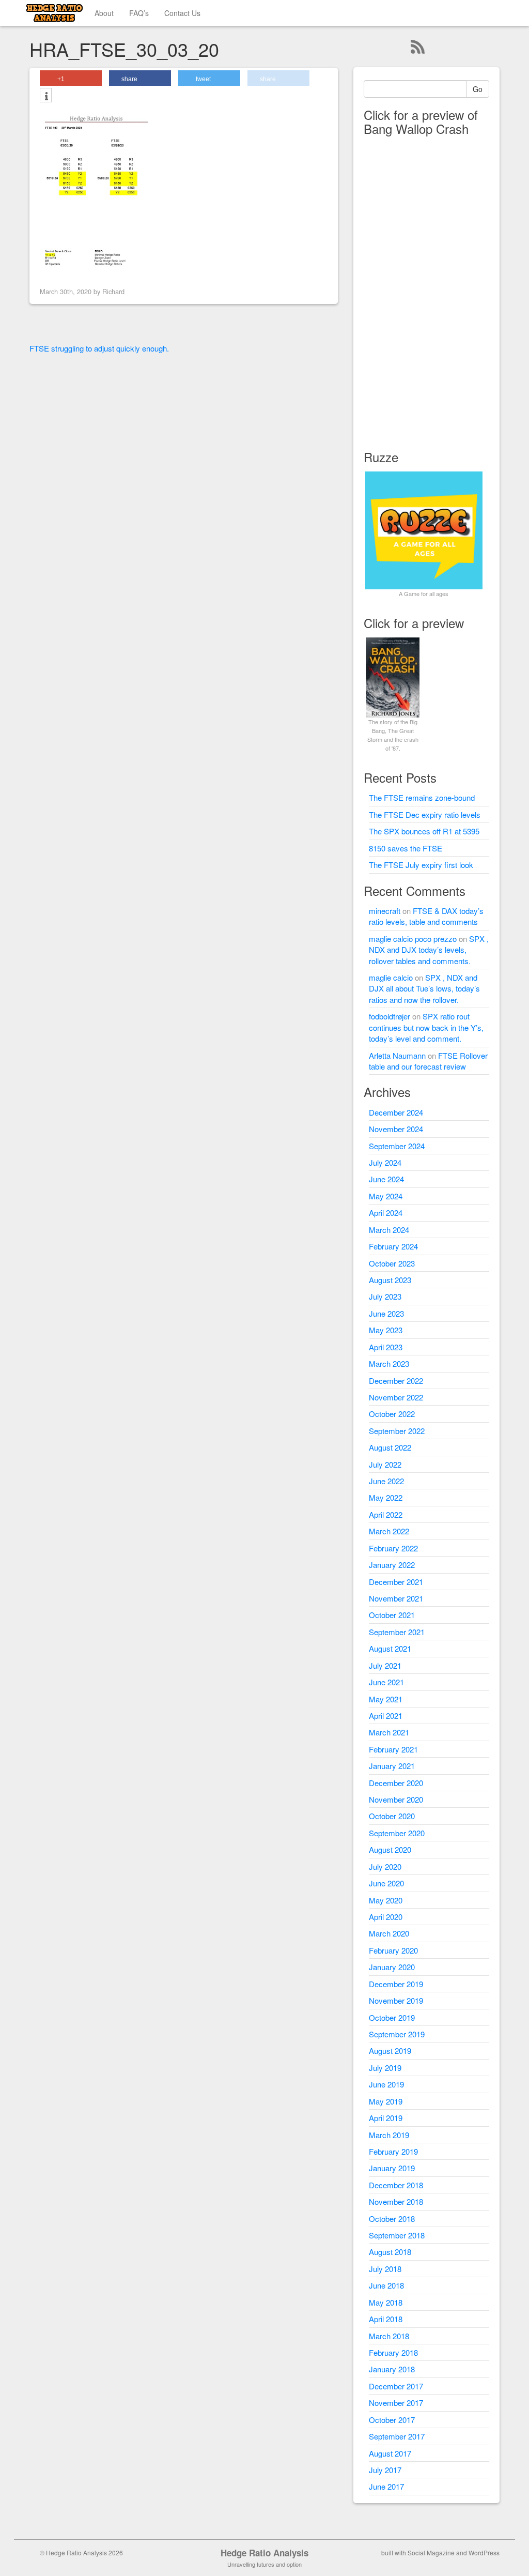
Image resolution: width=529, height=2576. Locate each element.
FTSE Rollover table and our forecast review (428, 1061)
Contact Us (182, 13)
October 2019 (392, 2017)
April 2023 (386, 1347)
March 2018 (389, 2336)
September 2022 (397, 1431)
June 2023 (386, 1313)
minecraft (385, 911)
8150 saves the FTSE (406, 848)
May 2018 (386, 2302)
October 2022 (392, 1414)
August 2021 (390, 1648)
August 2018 (390, 2252)
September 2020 (397, 1833)
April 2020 (386, 1917)
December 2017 (396, 2386)
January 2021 (392, 1766)
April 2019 (386, 2118)
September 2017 (397, 2436)
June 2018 (386, 2285)
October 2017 (392, 2420)
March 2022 (389, 1531)
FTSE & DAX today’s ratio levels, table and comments (426, 916)
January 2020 (392, 1967)
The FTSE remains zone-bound (422, 797)
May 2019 (386, 2101)
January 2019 (392, 2168)
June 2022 (386, 1481)
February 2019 (393, 2151)
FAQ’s (139, 13)
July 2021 (385, 1665)
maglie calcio (391, 977)
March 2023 (389, 1363)
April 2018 (386, 2319)
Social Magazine (431, 2552)
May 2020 (386, 1900)
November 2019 (396, 2000)
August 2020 (390, 1849)
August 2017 (390, 2453)
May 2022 (386, 1497)
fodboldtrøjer (390, 1016)
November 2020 (396, 1799)
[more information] (46, 96)
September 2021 (397, 1632)
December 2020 (396, 1783)
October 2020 (392, 1816)
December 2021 (396, 1582)
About (104, 13)
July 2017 (385, 2470)
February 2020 (393, 1950)
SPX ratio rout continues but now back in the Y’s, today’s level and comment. (426, 1027)
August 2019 (390, 2051)
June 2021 (386, 1682)
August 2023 (390, 1280)
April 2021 (386, 1716)
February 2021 (393, 1749)
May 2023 (386, 1330)
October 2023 (392, 1263)
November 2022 (396, 1397)
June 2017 (386, 2486)
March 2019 (389, 2135)
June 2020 (386, 1883)
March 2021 (389, 1732)
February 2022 (393, 1548)
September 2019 (397, 2034)
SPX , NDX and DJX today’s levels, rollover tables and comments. (429, 950)
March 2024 (389, 1230)
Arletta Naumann (397, 1055)
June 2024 (386, 1179)
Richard (113, 291)
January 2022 (392, 1565)
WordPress (484, 2552)
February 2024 (393, 1246)
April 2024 (386, 1213)
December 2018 (396, 2185)
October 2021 (392, 1615)
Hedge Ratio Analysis (264, 2553)
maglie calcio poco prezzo (413, 939)
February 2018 (393, 2352)
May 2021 (386, 1699)
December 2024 (396, 1112)
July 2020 (385, 1866)
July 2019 (385, 2068)
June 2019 (386, 2084)
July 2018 (385, 2269)
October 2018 (392, 2219)
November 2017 (396, 2403)
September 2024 (397, 1146)
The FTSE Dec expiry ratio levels (425, 814)
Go (478, 89)
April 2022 (386, 1514)
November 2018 (396, 2201)
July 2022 (385, 1464)
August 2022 (390, 1447)
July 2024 (385, 1162)
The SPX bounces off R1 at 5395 (424, 831)
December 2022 (396, 1381)
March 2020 (389, 1933)
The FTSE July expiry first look (421, 865)
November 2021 (396, 1598)
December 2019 (396, 1984)
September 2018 (397, 2235)
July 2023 (385, 1296)
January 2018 (392, 2369)
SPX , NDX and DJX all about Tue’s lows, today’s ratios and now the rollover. (424, 988)
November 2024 (396, 1129)
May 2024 (386, 1196)
